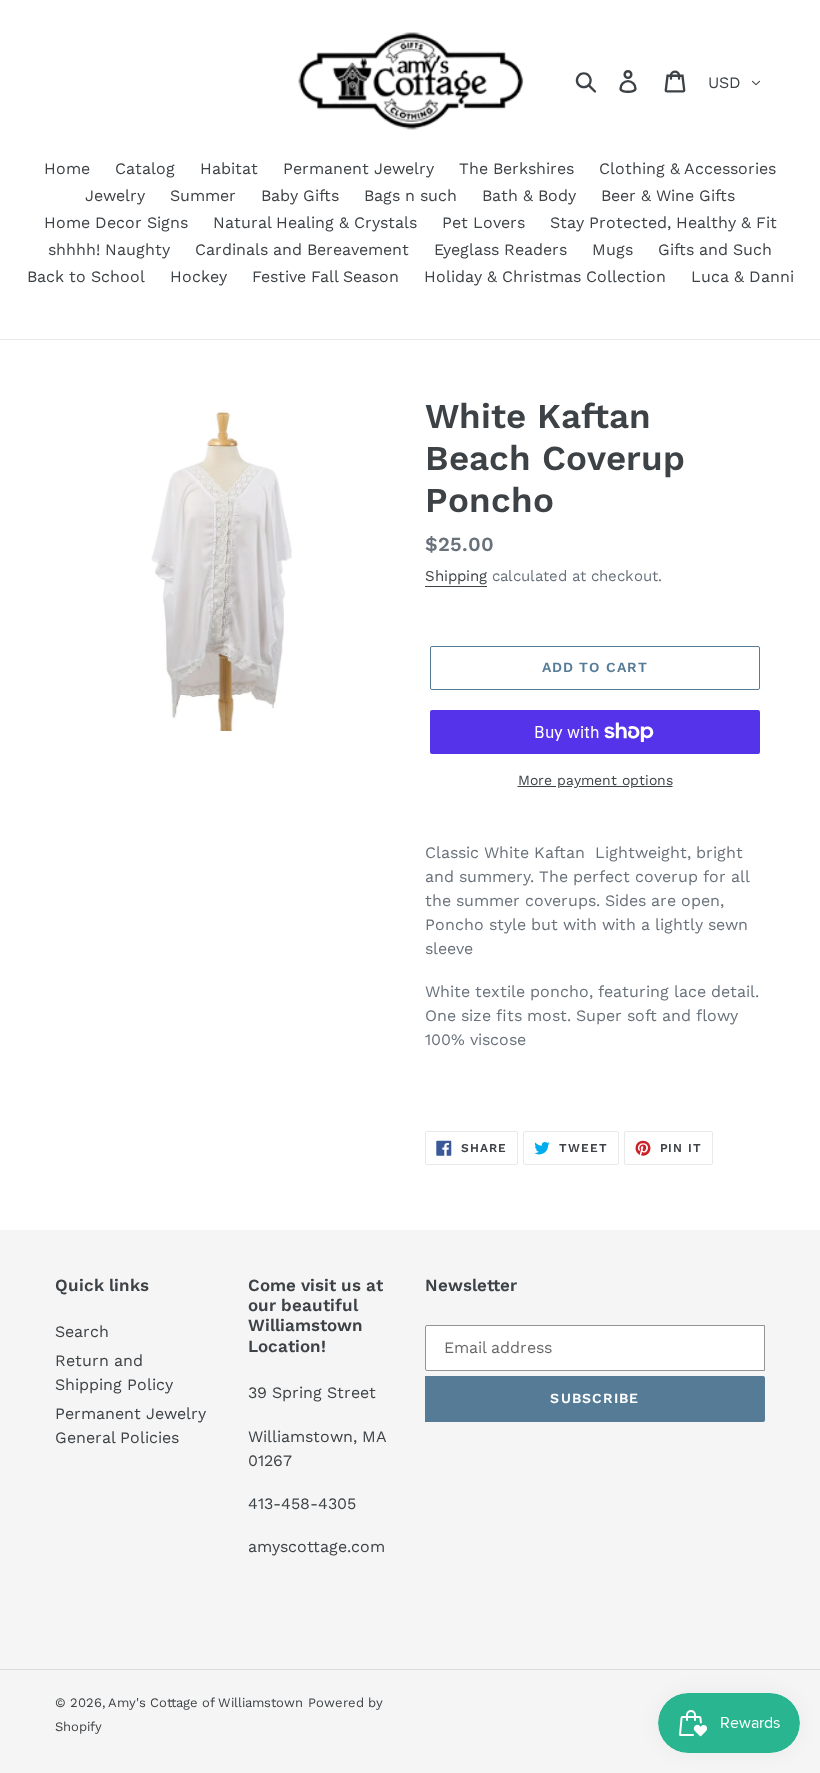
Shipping (456, 576)
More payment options (595, 780)
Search (82, 1331)
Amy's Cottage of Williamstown (205, 1702)
